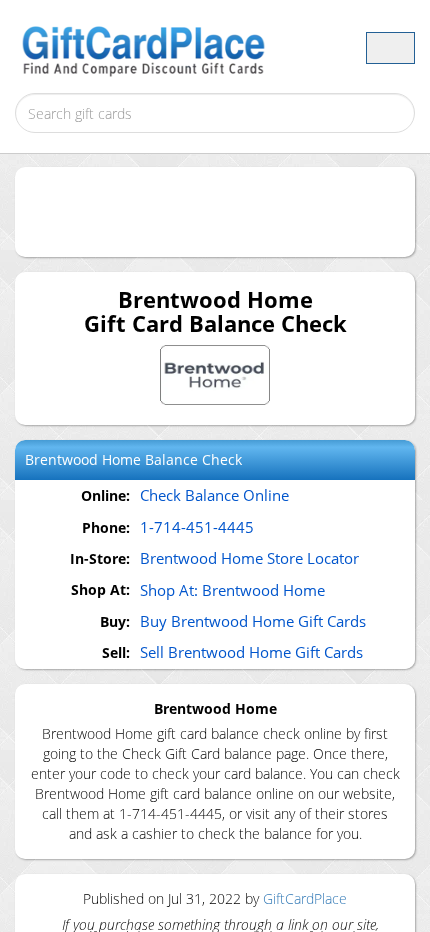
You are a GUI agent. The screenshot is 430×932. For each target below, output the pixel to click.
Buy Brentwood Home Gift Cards (253, 621)
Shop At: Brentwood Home (232, 590)
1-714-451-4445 (197, 527)
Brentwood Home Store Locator (249, 558)
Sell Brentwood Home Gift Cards (251, 652)
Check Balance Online (214, 495)
